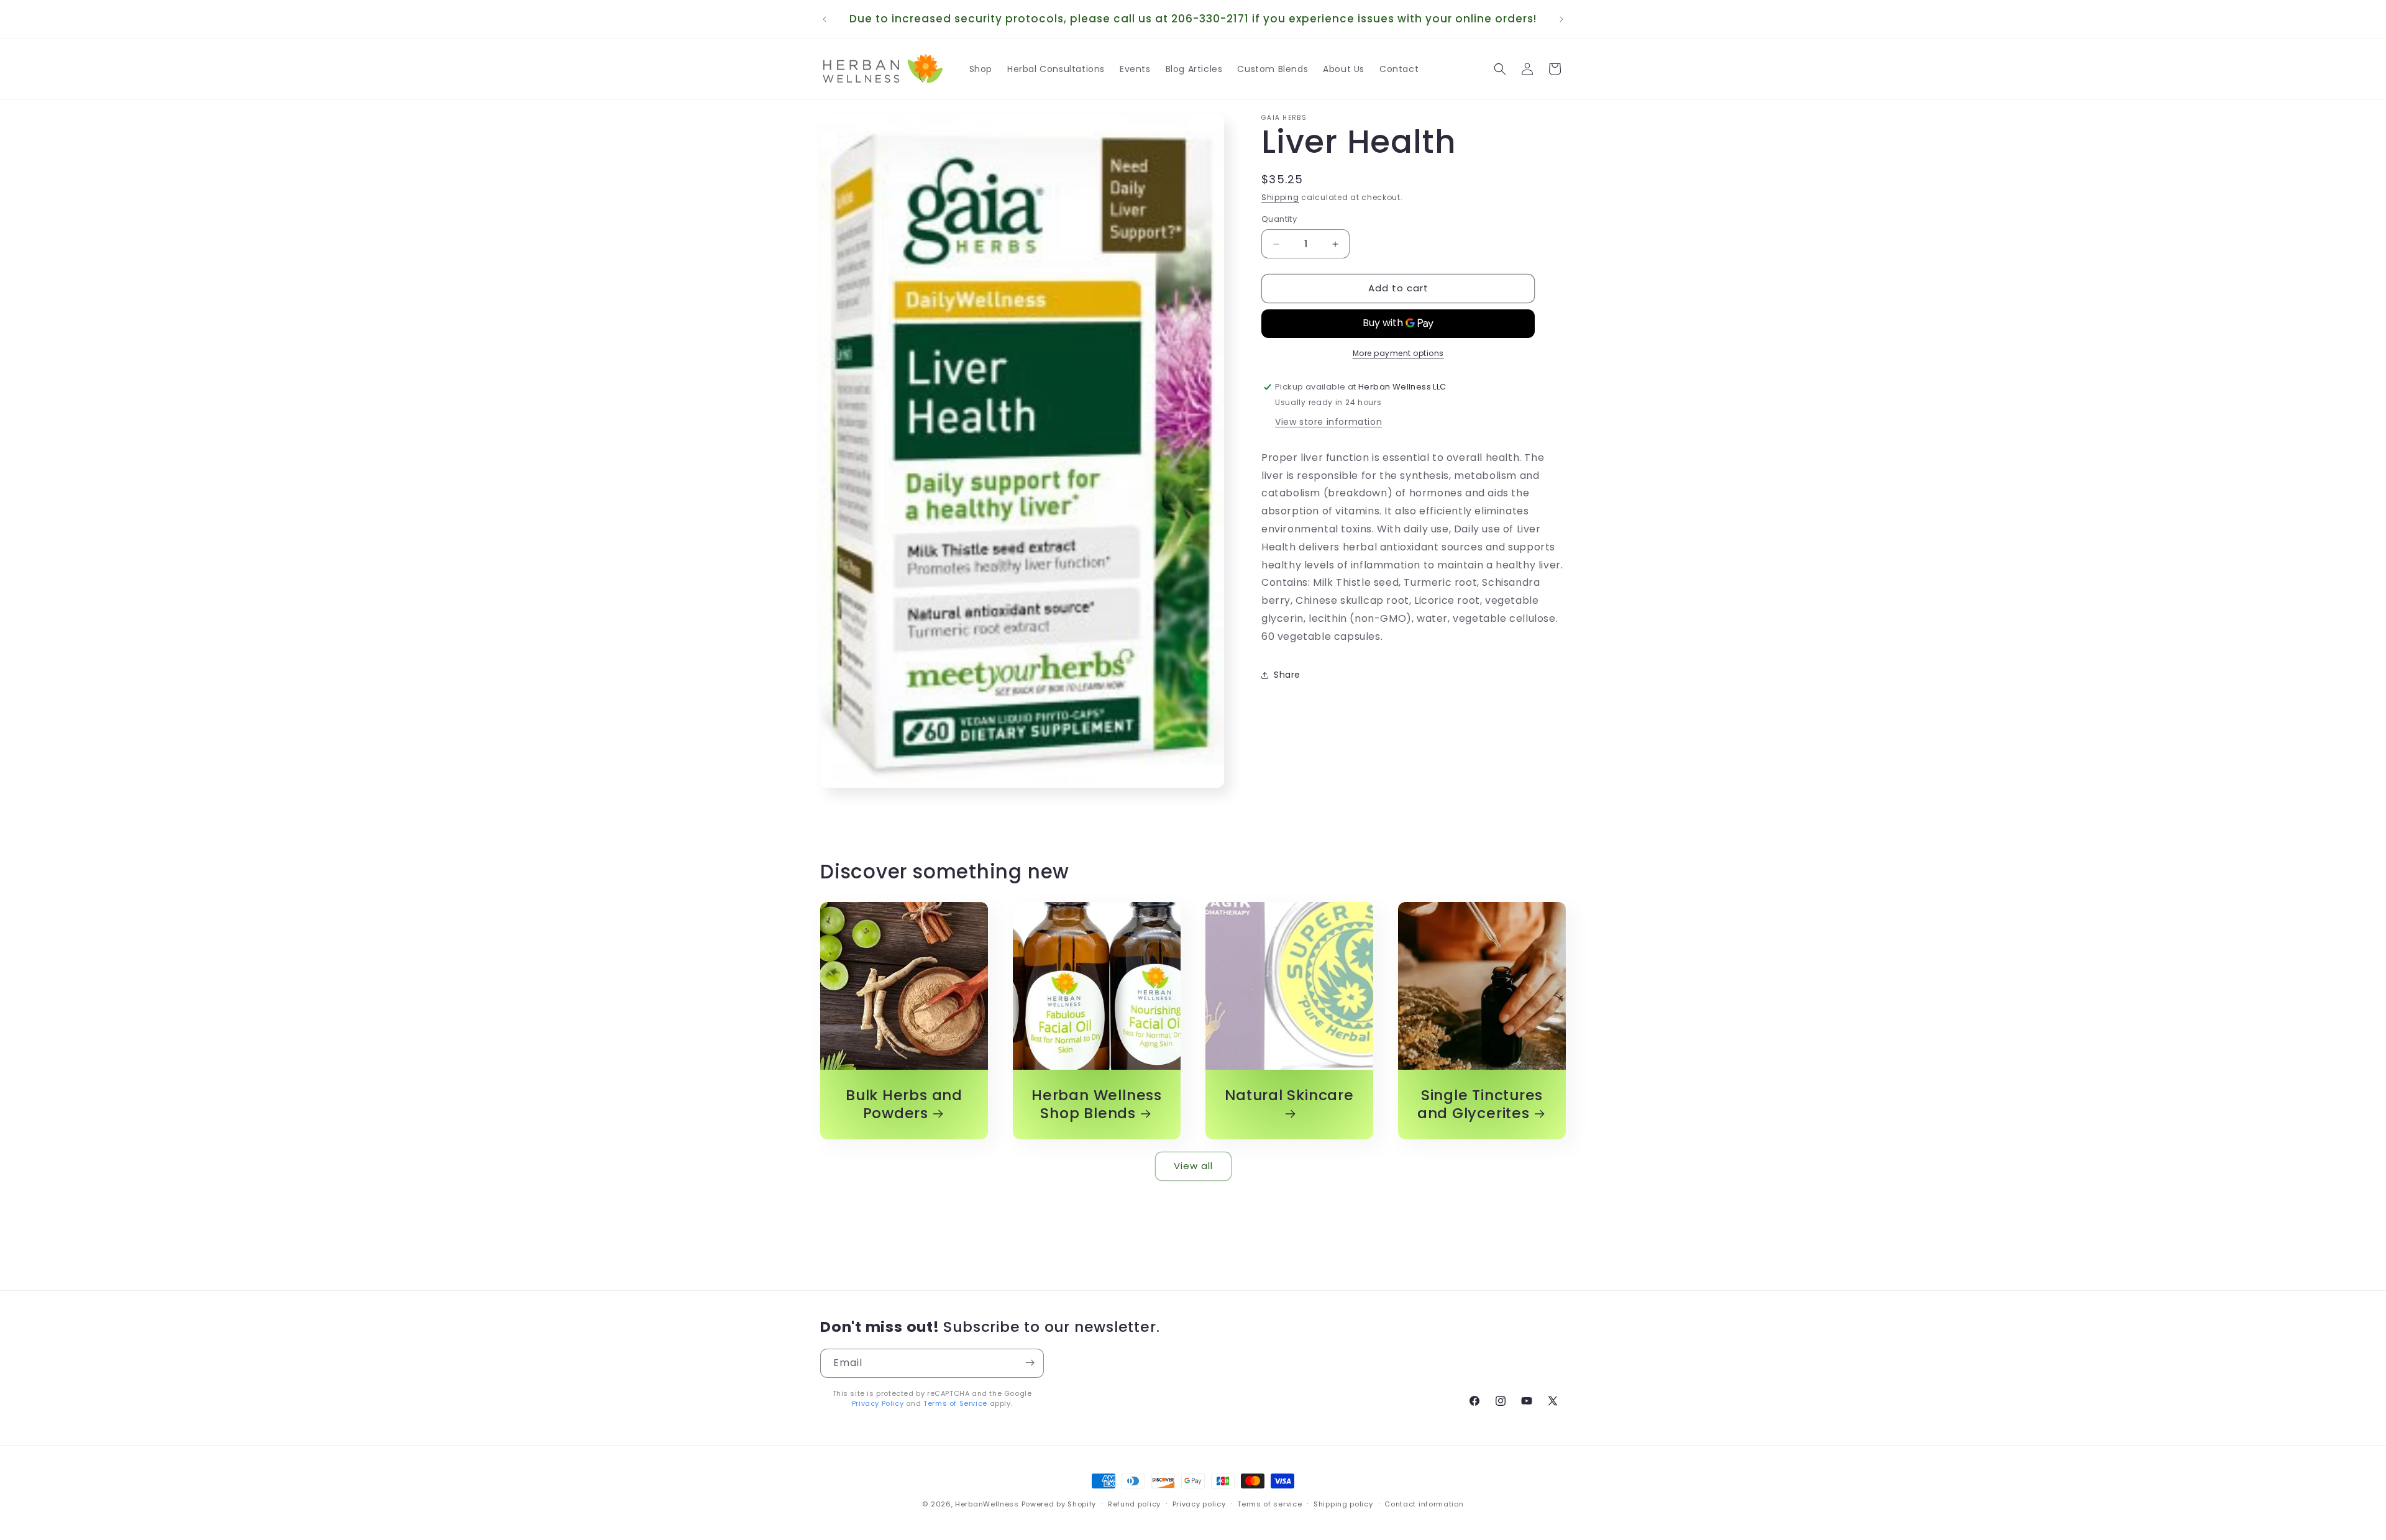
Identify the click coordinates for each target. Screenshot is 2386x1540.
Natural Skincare (1289, 1096)
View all (1193, 1166)
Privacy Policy (878, 1403)
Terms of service (1269, 1504)
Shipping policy (1343, 1504)
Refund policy (1134, 1504)
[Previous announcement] (825, 19)
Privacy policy (1199, 1504)
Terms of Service (955, 1403)
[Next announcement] (1561, 19)
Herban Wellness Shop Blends (1097, 1105)
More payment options (1398, 353)
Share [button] (1287, 675)
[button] (1500, 69)
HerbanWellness (987, 1504)
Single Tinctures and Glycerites (1480, 1105)
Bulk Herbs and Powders (904, 1105)
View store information (1328, 422)
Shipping (1280, 197)
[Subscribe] (1030, 1363)
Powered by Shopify (1059, 1504)
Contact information (1424, 1504)
